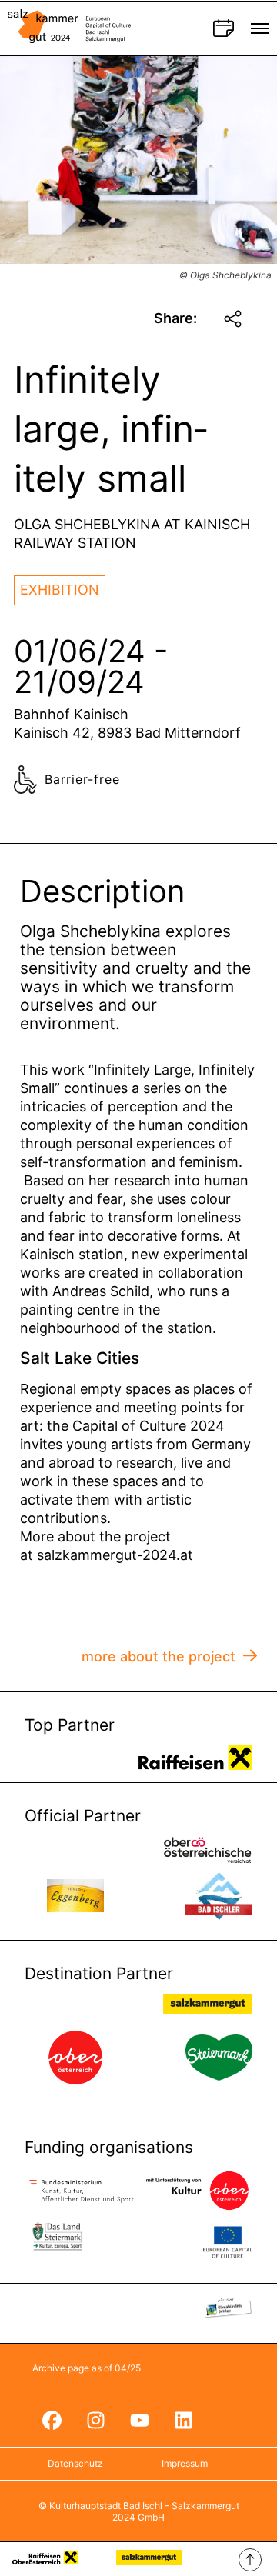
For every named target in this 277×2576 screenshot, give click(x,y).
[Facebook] (52, 2420)
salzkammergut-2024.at (115, 1555)
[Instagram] (95, 2420)
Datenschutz (75, 2463)
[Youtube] (139, 2420)
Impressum (185, 2463)
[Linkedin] (183, 2420)
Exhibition (60, 590)
